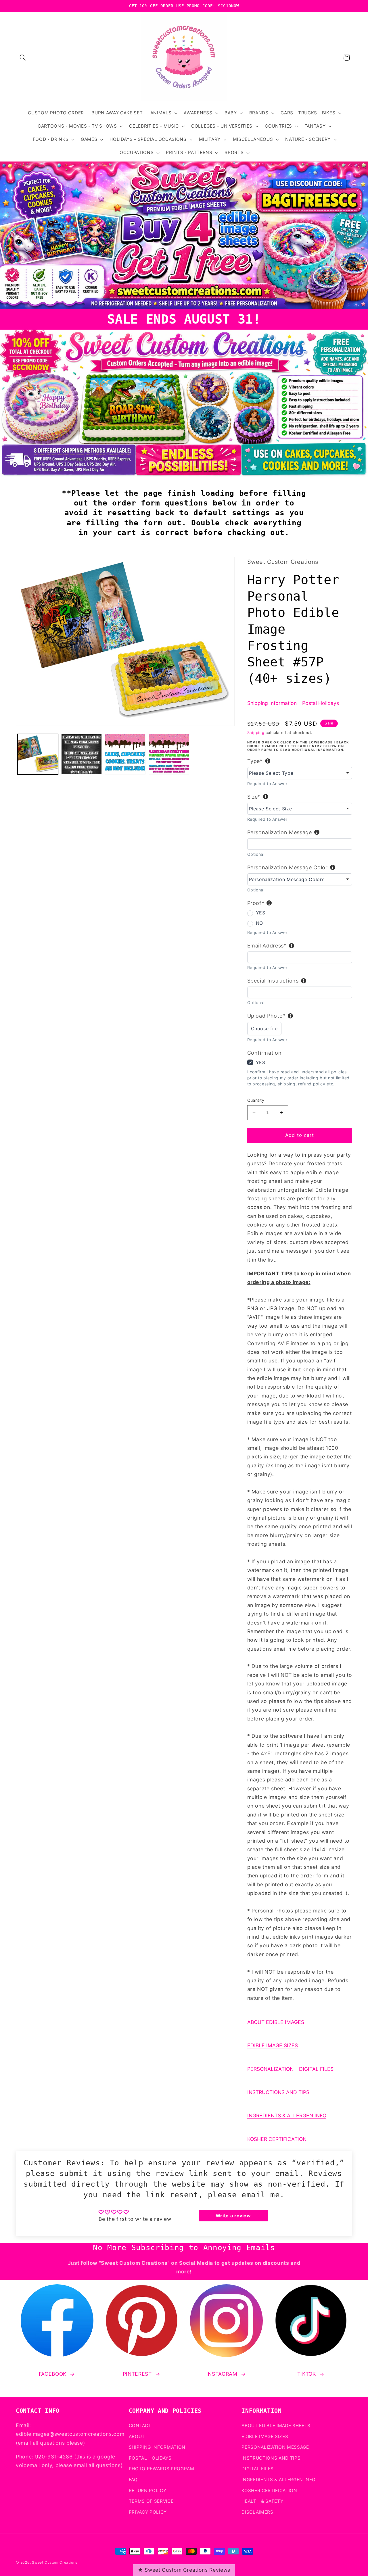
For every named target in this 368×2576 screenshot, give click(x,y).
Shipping (256, 733)
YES (261, 913)
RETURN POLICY (148, 2490)
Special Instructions (273, 981)
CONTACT (140, 2425)
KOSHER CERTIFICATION (277, 2139)
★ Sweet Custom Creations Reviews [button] (184, 2570)
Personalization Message (280, 832)
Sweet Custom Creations (55, 2562)
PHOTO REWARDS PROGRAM (162, 2469)
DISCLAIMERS (257, 2512)
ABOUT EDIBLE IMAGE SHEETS (276, 2425)
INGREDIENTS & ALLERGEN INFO (287, 2115)
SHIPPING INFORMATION (157, 2447)
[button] (23, 57)
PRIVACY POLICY (148, 2512)
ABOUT (137, 2436)
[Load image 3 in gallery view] (125, 754)
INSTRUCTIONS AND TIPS (278, 2092)
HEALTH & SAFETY (262, 2501)
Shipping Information (272, 703)
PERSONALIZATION (270, 2069)
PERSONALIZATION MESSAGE (275, 2447)
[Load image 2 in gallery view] (82, 754)
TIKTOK (307, 2374)
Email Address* (267, 946)
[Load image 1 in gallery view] (38, 754)
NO (259, 923)
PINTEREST (137, 2374)
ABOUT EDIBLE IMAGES (276, 2022)
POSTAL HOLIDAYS (150, 2458)
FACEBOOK (53, 2374)
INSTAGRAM (222, 2374)
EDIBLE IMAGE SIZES (273, 2045)
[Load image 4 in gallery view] (169, 754)
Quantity (256, 1100)
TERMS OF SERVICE (151, 2501)
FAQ (133, 2479)
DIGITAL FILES (316, 2069)
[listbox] (300, 773)
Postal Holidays (321, 703)
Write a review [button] (233, 2216)
